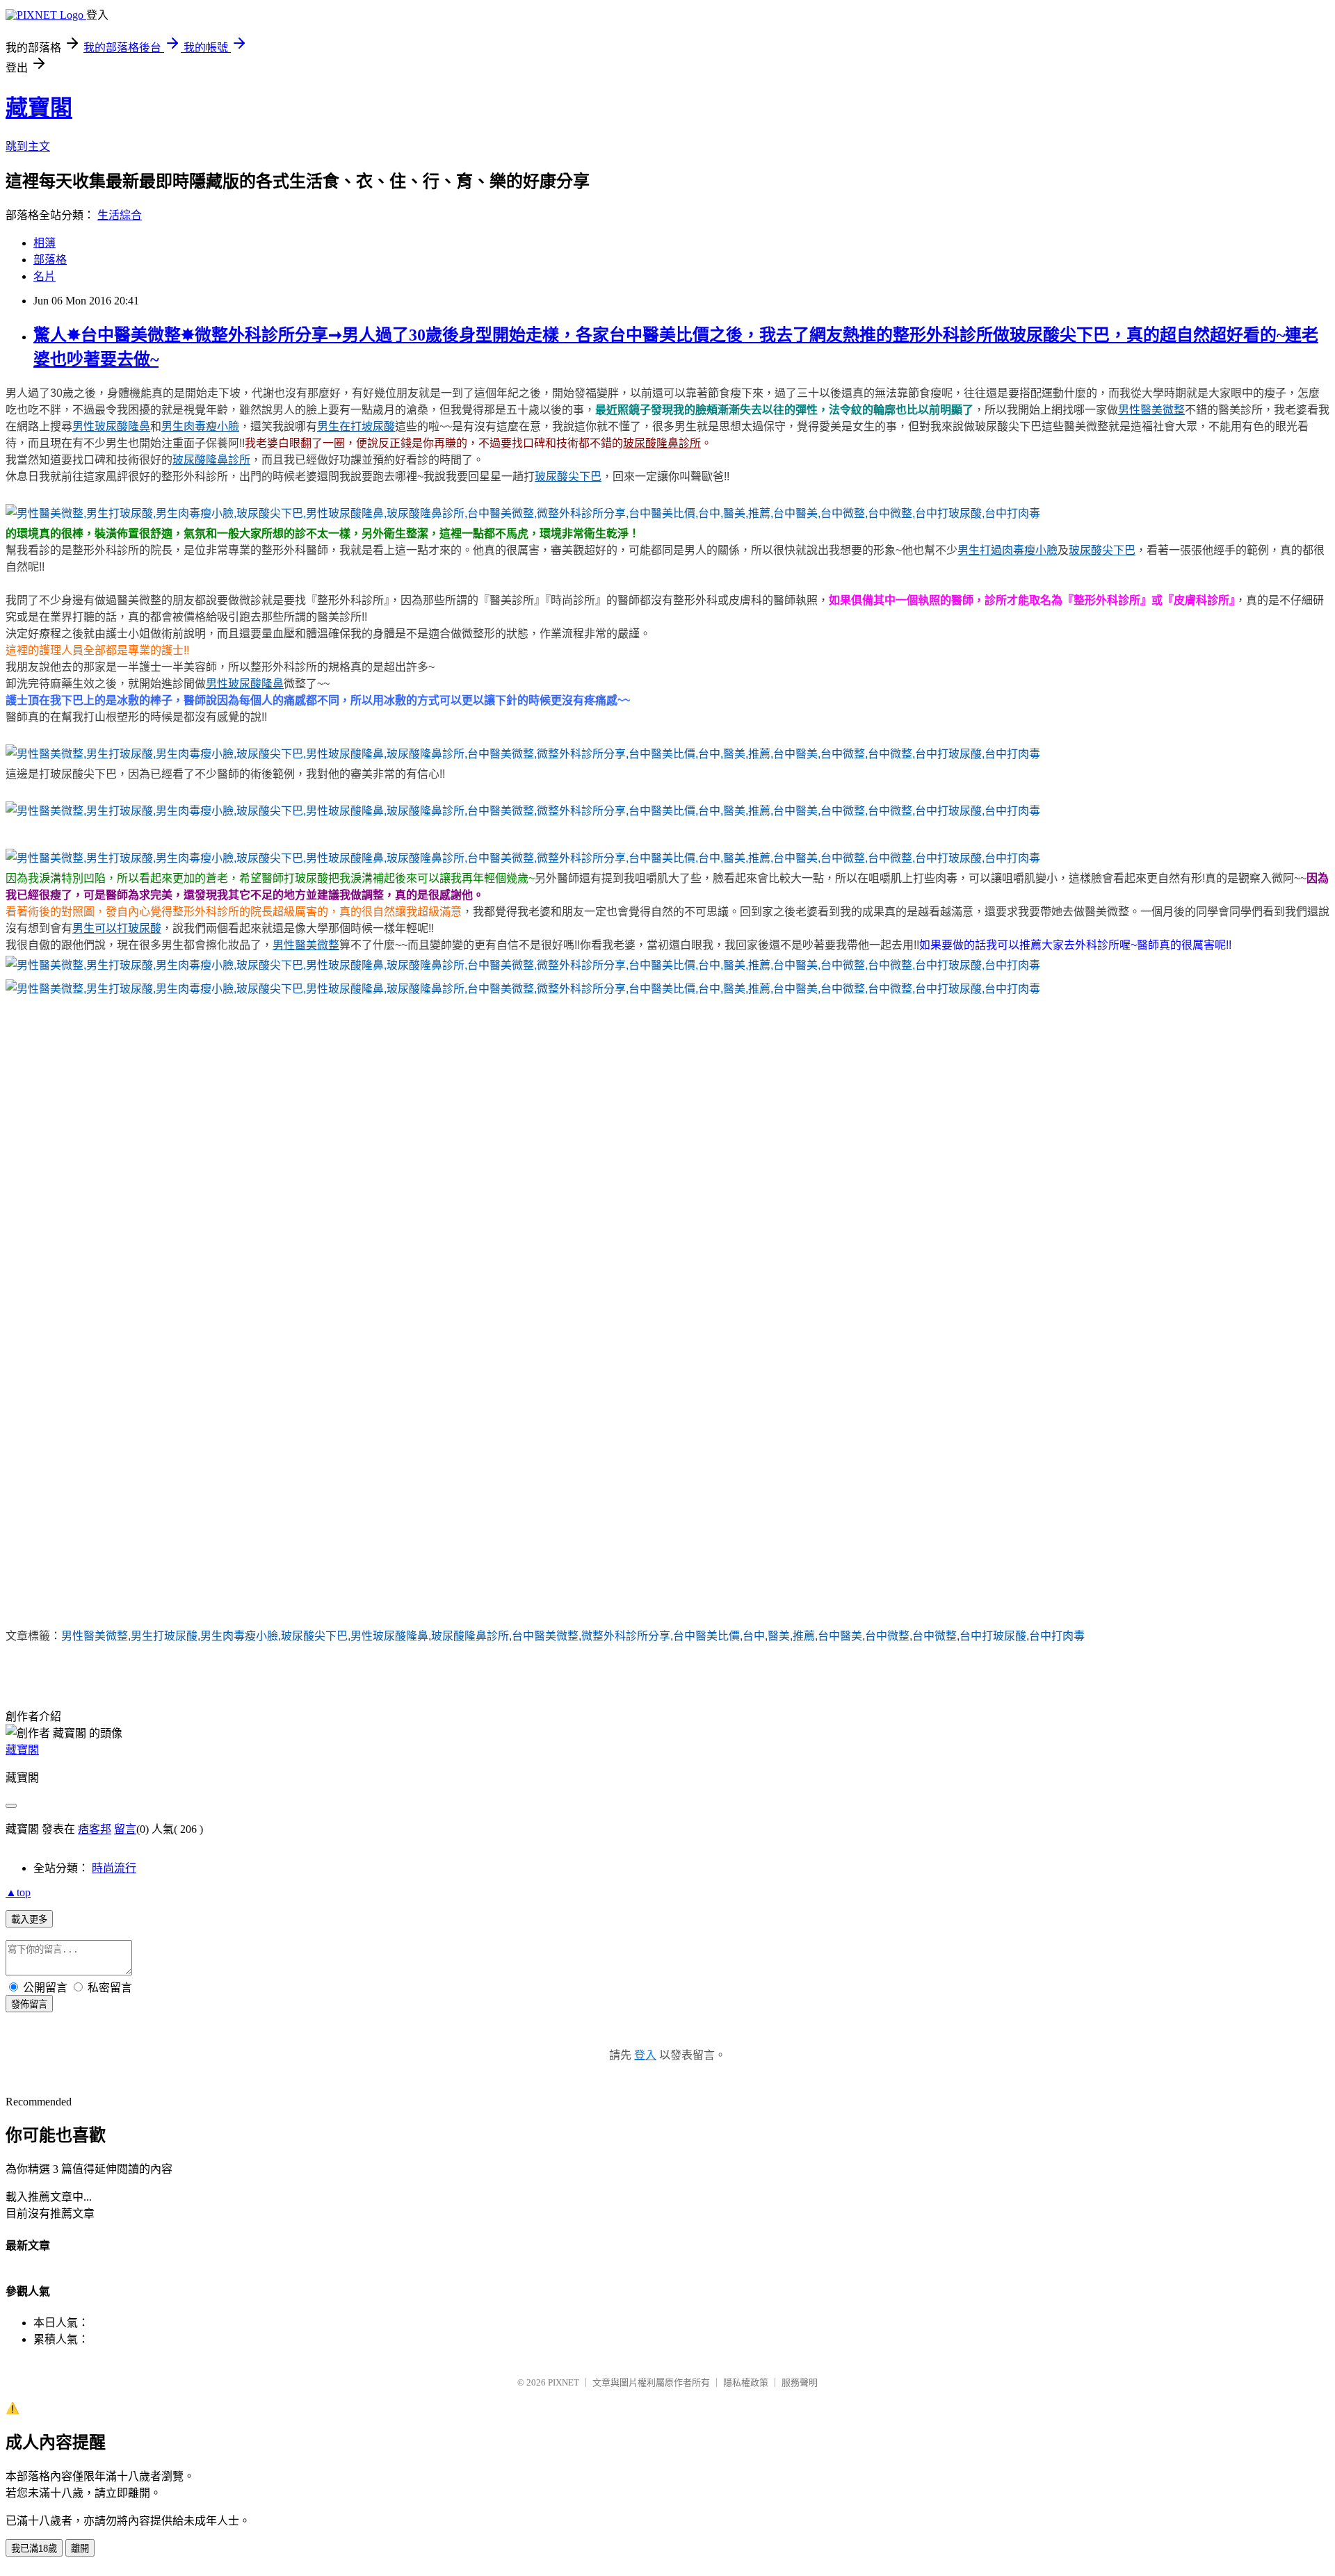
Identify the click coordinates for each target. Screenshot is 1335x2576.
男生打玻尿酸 (164, 1636)
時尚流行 (114, 1868)
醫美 (779, 1636)
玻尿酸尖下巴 (314, 1636)
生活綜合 (120, 215)
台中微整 (887, 1636)
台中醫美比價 (706, 1636)
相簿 (44, 243)
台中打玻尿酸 (993, 1636)
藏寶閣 (39, 108)
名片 (44, 276)
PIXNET (564, 2382)
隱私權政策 (746, 2382)
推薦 (804, 1636)
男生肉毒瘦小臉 (239, 1636)
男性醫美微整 (95, 1636)
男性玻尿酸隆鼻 (389, 1636)
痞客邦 (95, 1829)
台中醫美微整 (545, 1636)
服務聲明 (800, 2382)
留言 (125, 1829)
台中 (754, 1636)
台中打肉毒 (1057, 1636)
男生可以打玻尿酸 (117, 928)
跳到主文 (28, 146)
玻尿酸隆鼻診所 (470, 1636)
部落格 (50, 260)
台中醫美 (840, 1636)
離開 (80, 2549)
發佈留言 (29, 2004)
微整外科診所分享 (626, 1636)
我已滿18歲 (34, 2549)
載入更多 (29, 1919)
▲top (18, 1892)
